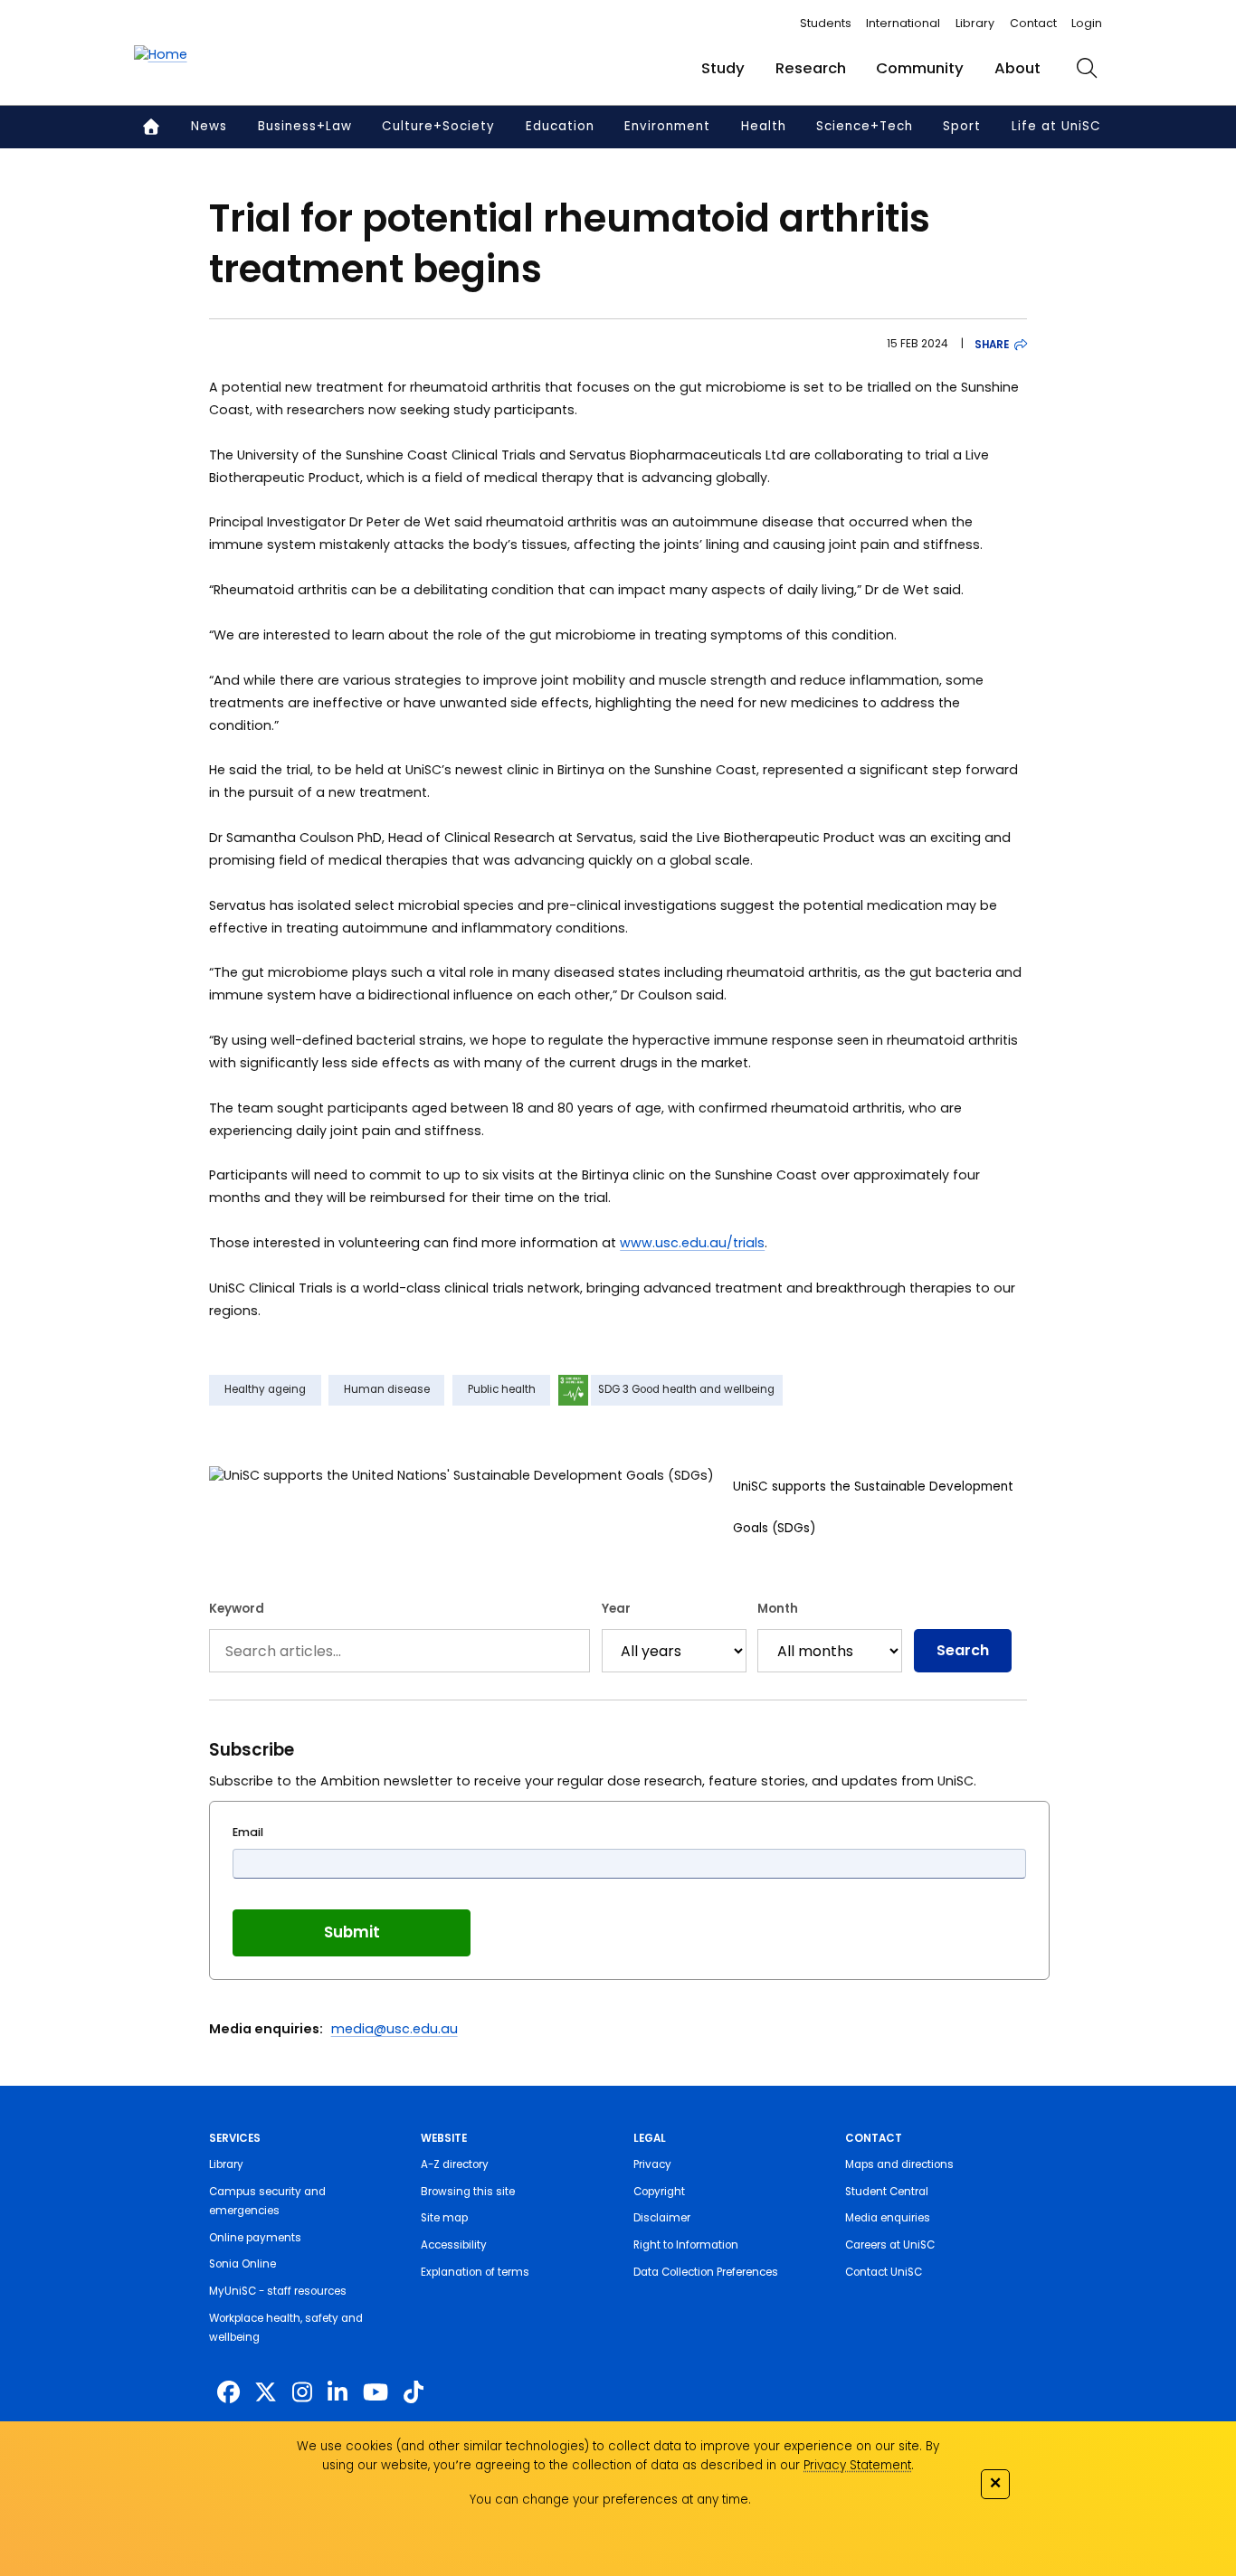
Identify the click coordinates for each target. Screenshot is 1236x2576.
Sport (962, 126)
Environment (667, 126)
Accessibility (454, 2245)
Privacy (652, 2164)
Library (975, 23)
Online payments (255, 2238)
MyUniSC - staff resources (278, 2291)
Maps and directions (899, 2164)
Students (826, 23)
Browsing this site (468, 2192)
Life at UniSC (1056, 126)
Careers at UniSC (890, 2245)
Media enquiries (888, 2218)
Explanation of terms (475, 2272)
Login (1087, 23)
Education (560, 126)
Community (920, 68)
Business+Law (305, 126)
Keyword (237, 1609)
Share (992, 345)
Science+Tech (865, 126)
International (903, 23)
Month (778, 1609)
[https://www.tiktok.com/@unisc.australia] (414, 2393)
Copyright (659, 2192)
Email (248, 1832)
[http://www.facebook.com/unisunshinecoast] (228, 2393)
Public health (502, 1389)
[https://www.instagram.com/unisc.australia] (302, 2393)
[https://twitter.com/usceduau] (266, 2393)
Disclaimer (662, 2218)
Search (963, 1650)
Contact (1033, 23)
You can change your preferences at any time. (610, 2500)
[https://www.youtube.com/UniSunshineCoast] (376, 2393)
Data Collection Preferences (706, 2272)
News (209, 126)
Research (811, 68)
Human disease (387, 1389)
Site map (444, 2218)
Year (616, 1609)
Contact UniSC (884, 2272)
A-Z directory (455, 2164)
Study (723, 68)
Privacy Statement (857, 2465)
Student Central (887, 2192)
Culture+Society (438, 126)
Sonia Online (242, 2264)
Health (764, 126)
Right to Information (686, 2245)
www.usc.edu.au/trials (692, 1243)
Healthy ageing (265, 1389)
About (1017, 68)
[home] (161, 55)
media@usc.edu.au (395, 2029)
